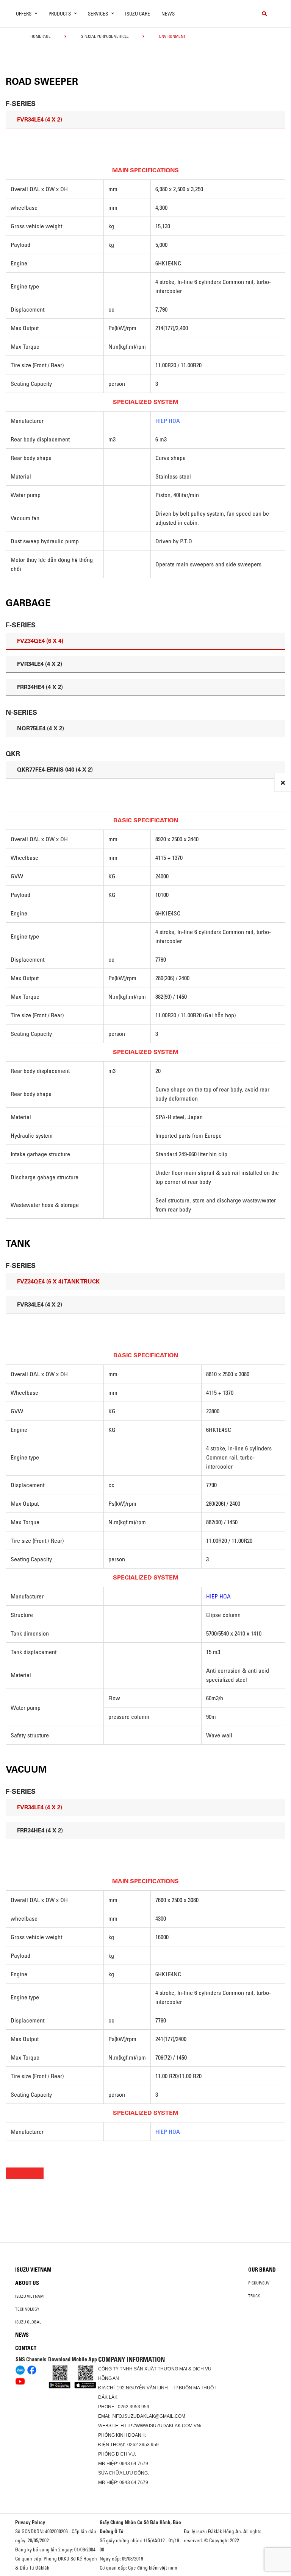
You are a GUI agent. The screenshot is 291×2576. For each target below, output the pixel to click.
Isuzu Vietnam (33, 2270)
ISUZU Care (138, 14)
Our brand (262, 2270)
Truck (254, 2296)
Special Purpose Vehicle (105, 36)
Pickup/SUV (259, 2283)
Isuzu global (28, 2322)
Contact (26, 2348)
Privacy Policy (30, 2522)
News (168, 14)
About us (27, 2283)
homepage (41, 36)
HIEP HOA (168, 421)
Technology (27, 2309)
